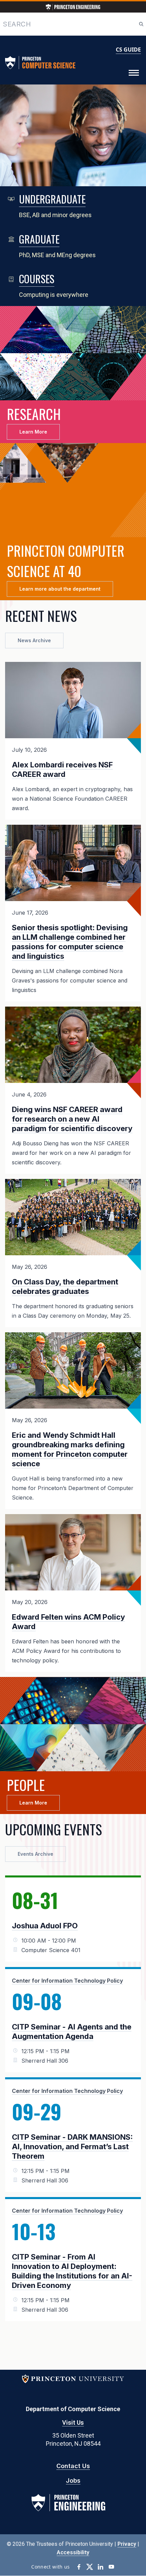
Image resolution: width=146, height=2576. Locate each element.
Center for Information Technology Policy (67, 1981)
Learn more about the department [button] (60, 589)
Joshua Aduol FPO (45, 1926)
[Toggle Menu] (134, 73)
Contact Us (73, 2466)
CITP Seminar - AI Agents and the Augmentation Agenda (72, 2031)
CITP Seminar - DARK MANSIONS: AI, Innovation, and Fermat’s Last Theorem (72, 2146)
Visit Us (73, 2422)
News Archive (34, 640)
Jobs (73, 2480)
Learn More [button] (33, 432)
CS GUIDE (128, 50)
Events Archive (35, 1854)
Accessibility (73, 2552)
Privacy (127, 2544)
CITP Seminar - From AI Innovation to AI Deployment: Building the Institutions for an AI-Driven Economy (72, 2271)
